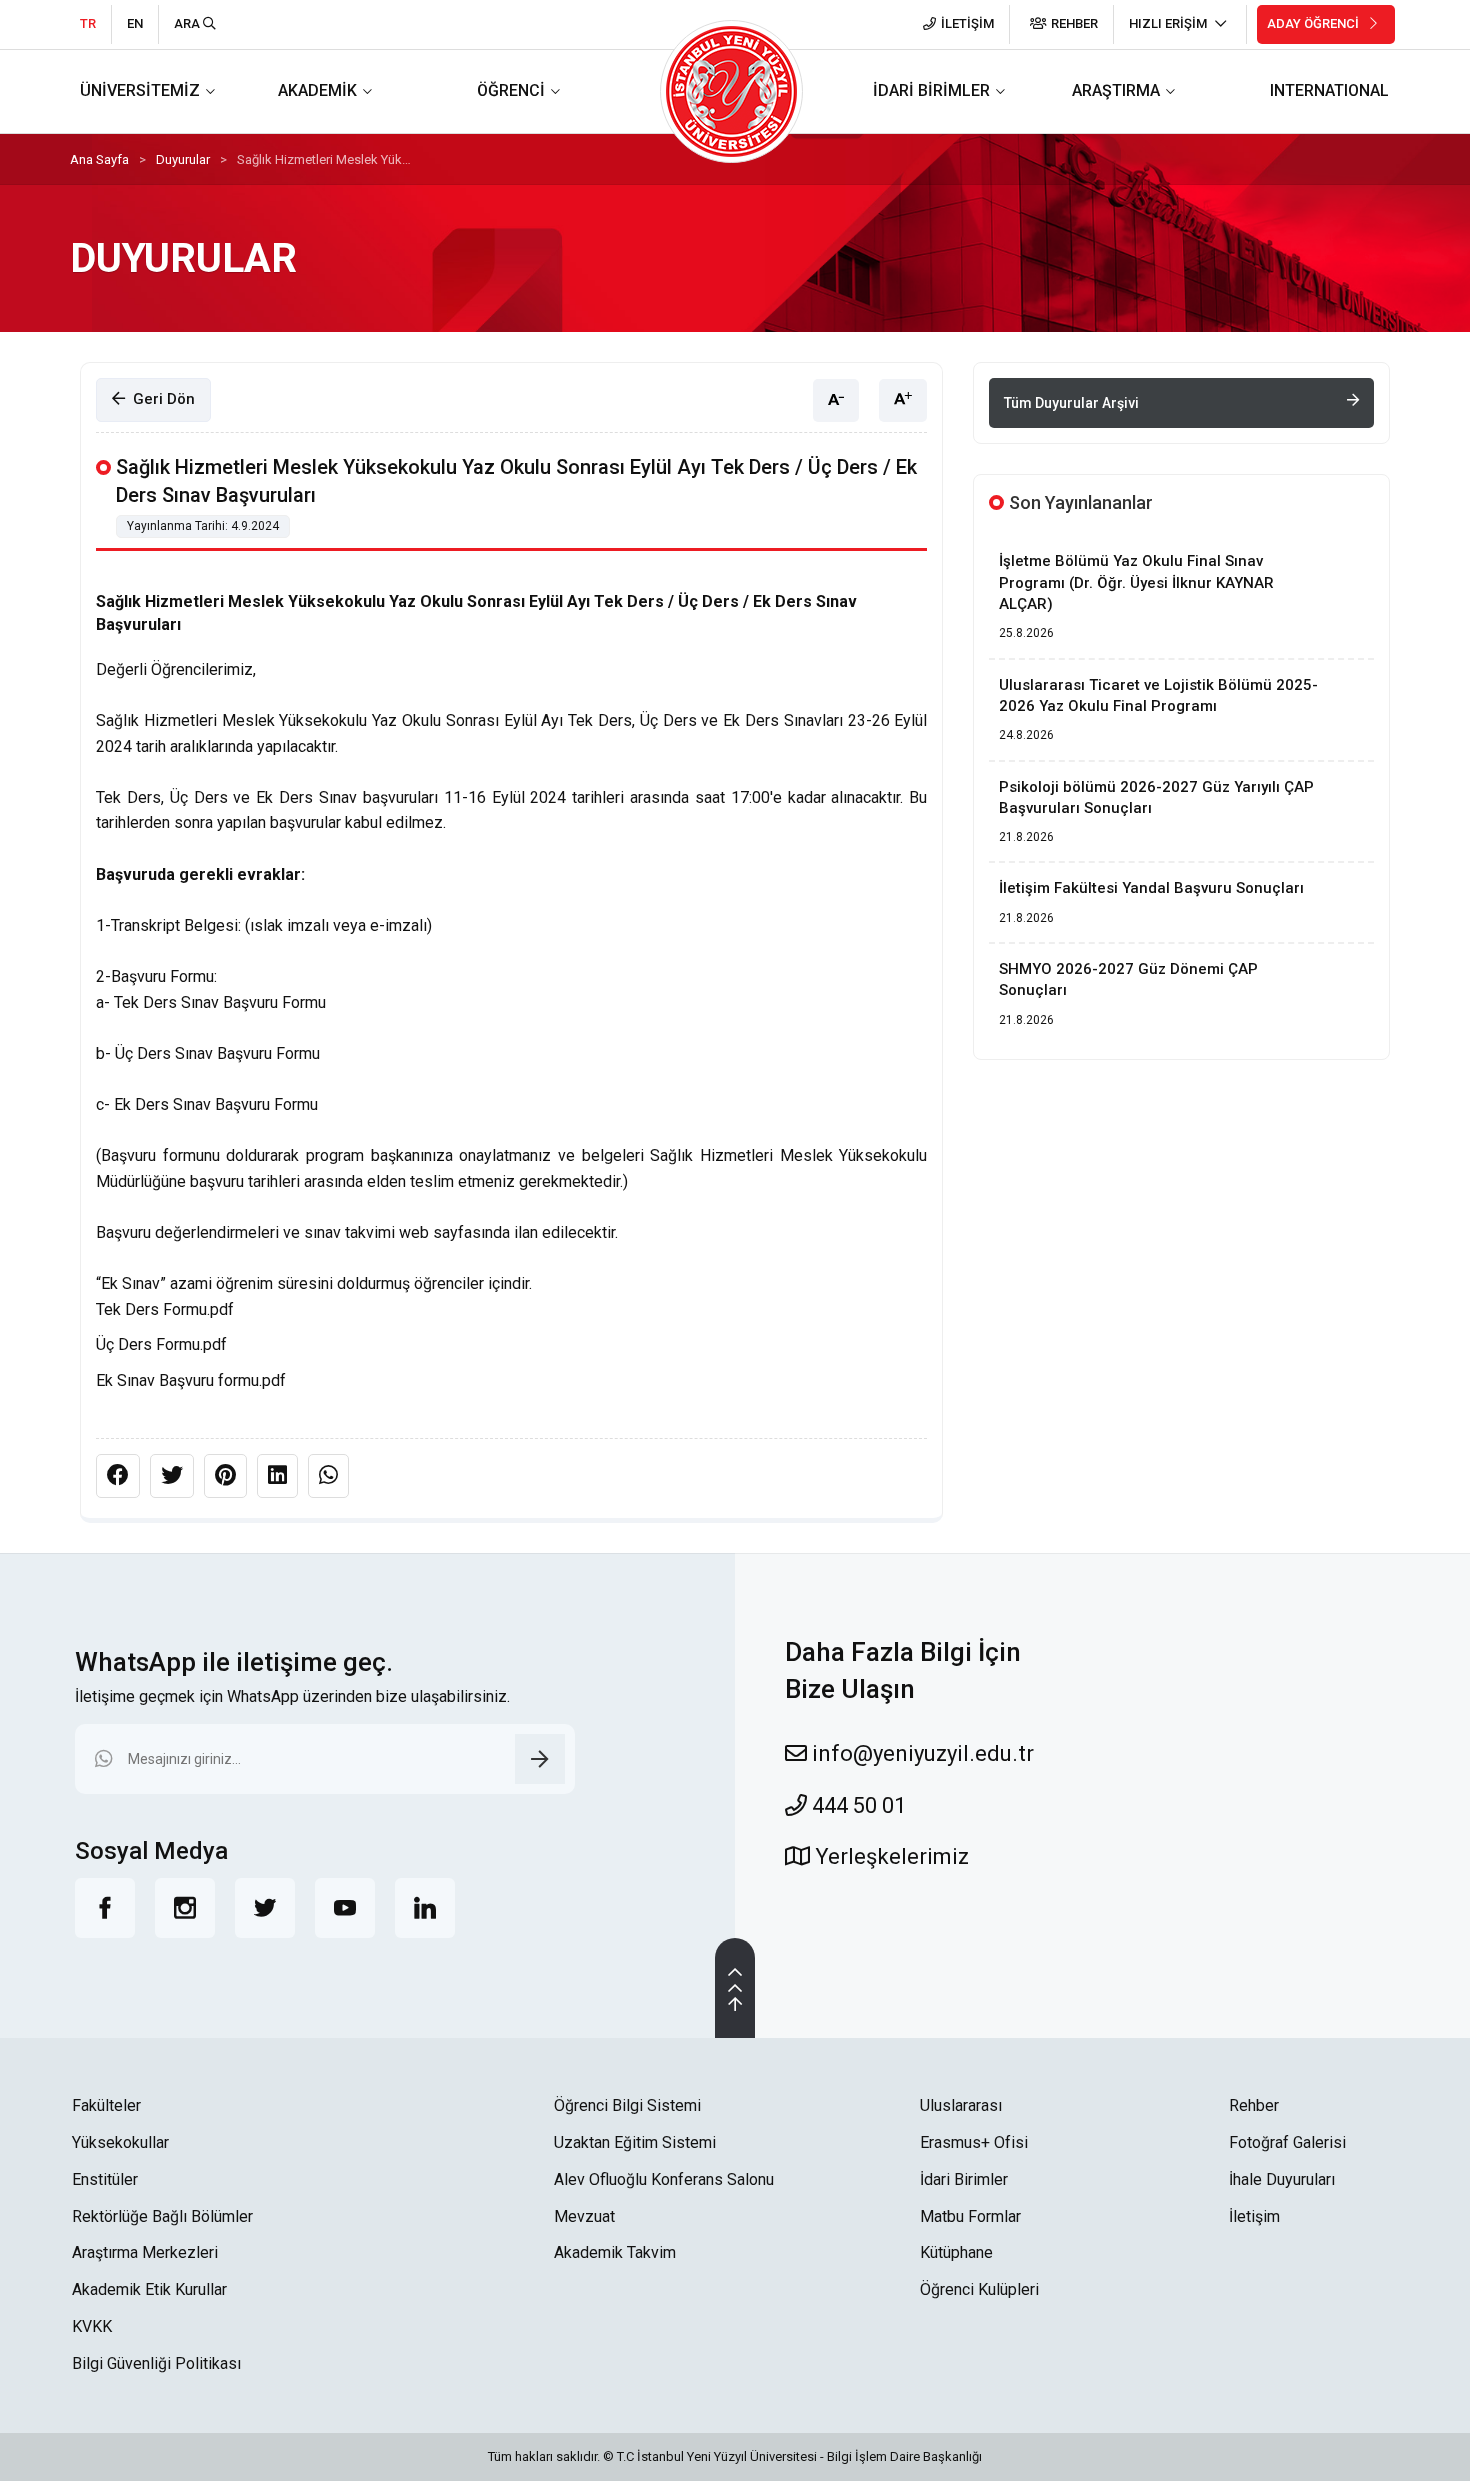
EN (135, 23)
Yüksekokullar (120, 2142)
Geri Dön (160, 399)
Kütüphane (956, 2252)
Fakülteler (106, 2105)
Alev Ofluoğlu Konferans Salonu (664, 2179)
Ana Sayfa (99, 159)
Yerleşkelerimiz (889, 1856)
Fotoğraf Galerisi (1287, 2142)
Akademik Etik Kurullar (149, 2289)
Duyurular (183, 159)
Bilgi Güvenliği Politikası (156, 2363)
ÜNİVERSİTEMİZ (140, 90)
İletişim (1254, 2216)
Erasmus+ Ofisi (974, 2142)
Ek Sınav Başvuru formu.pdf (191, 1380)
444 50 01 (856, 1805)
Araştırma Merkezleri (145, 2252)
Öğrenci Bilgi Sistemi (627, 2105)
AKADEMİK (317, 90)
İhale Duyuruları (1282, 2179)
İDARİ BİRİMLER (931, 90)
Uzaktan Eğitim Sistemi (635, 2142)
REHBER (1074, 23)
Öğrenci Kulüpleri (979, 2289)
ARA (188, 23)
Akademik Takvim (615, 2252)
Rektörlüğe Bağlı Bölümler (162, 2216)
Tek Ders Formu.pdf (165, 1309)
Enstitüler (105, 2179)
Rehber (1254, 2105)
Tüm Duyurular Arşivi (1071, 403)
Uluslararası (961, 2105)
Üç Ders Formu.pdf (161, 1344)
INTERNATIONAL (1329, 90)
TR (88, 23)
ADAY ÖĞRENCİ (1314, 23)
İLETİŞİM (967, 23)
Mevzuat (584, 2216)
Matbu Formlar (970, 2216)
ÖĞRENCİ (511, 90)
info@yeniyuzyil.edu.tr (920, 1753)
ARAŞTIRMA (1116, 90)
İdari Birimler (964, 2179)
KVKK (92, 2326)
